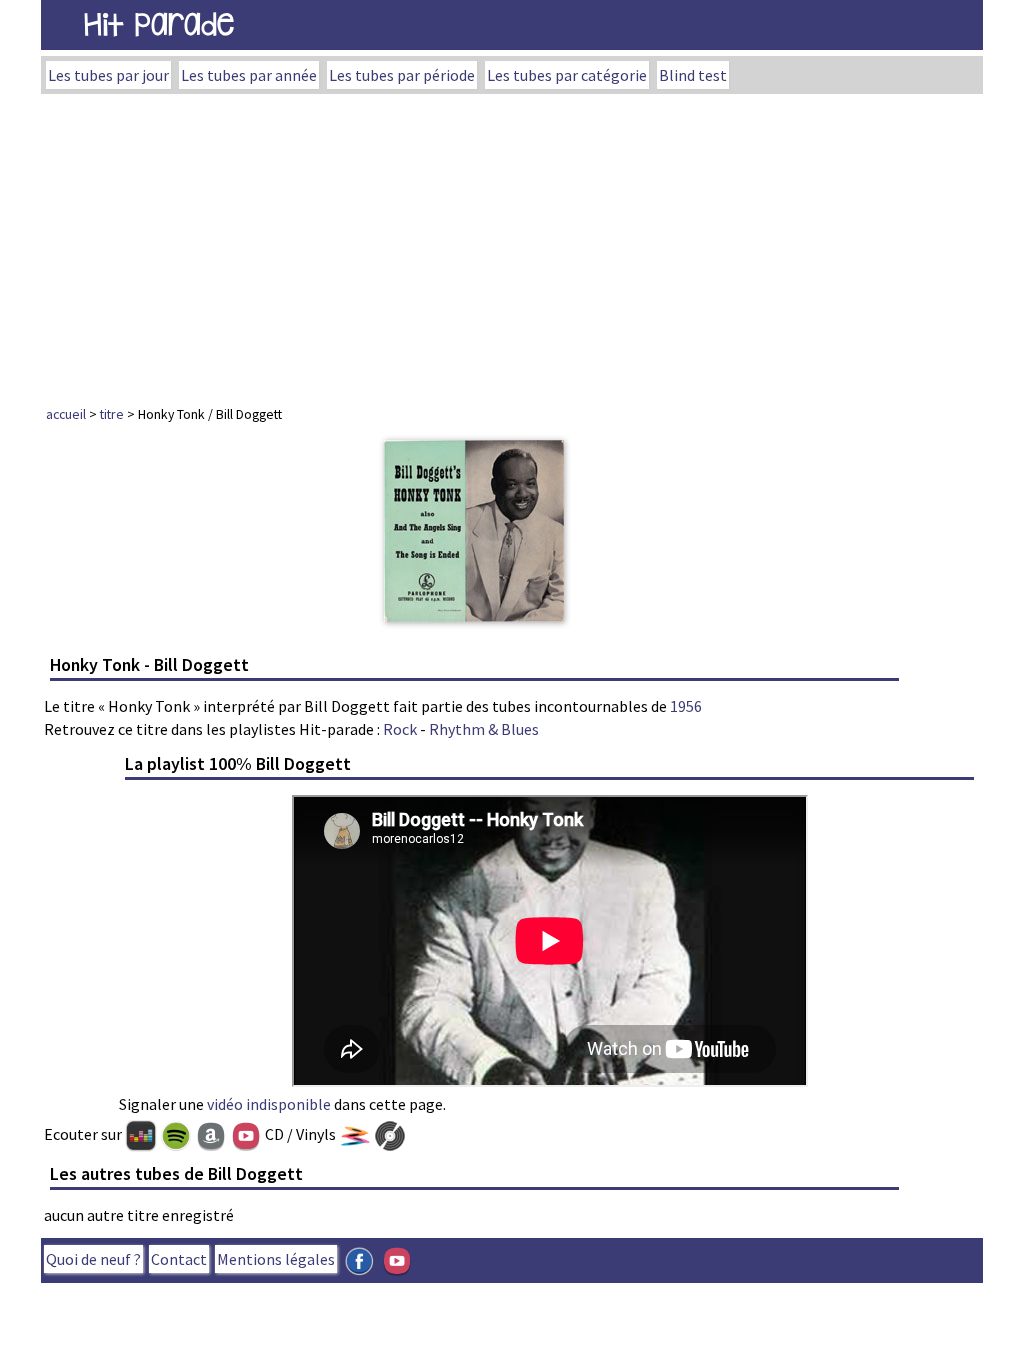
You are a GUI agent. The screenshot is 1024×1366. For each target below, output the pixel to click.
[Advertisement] (512, 244)
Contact (179, 1259)
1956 (686, 706)
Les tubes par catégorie (567, 75)
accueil (66, 414)
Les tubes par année (249, 75)
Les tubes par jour (108, 75)
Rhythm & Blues (484, 729)
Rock (400, 729)
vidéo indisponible (269, 1104)
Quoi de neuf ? (93, 1259)
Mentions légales (276, 1259)
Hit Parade (159, 24)
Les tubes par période (402, 75)
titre (112, 414)
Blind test (693, 75)
